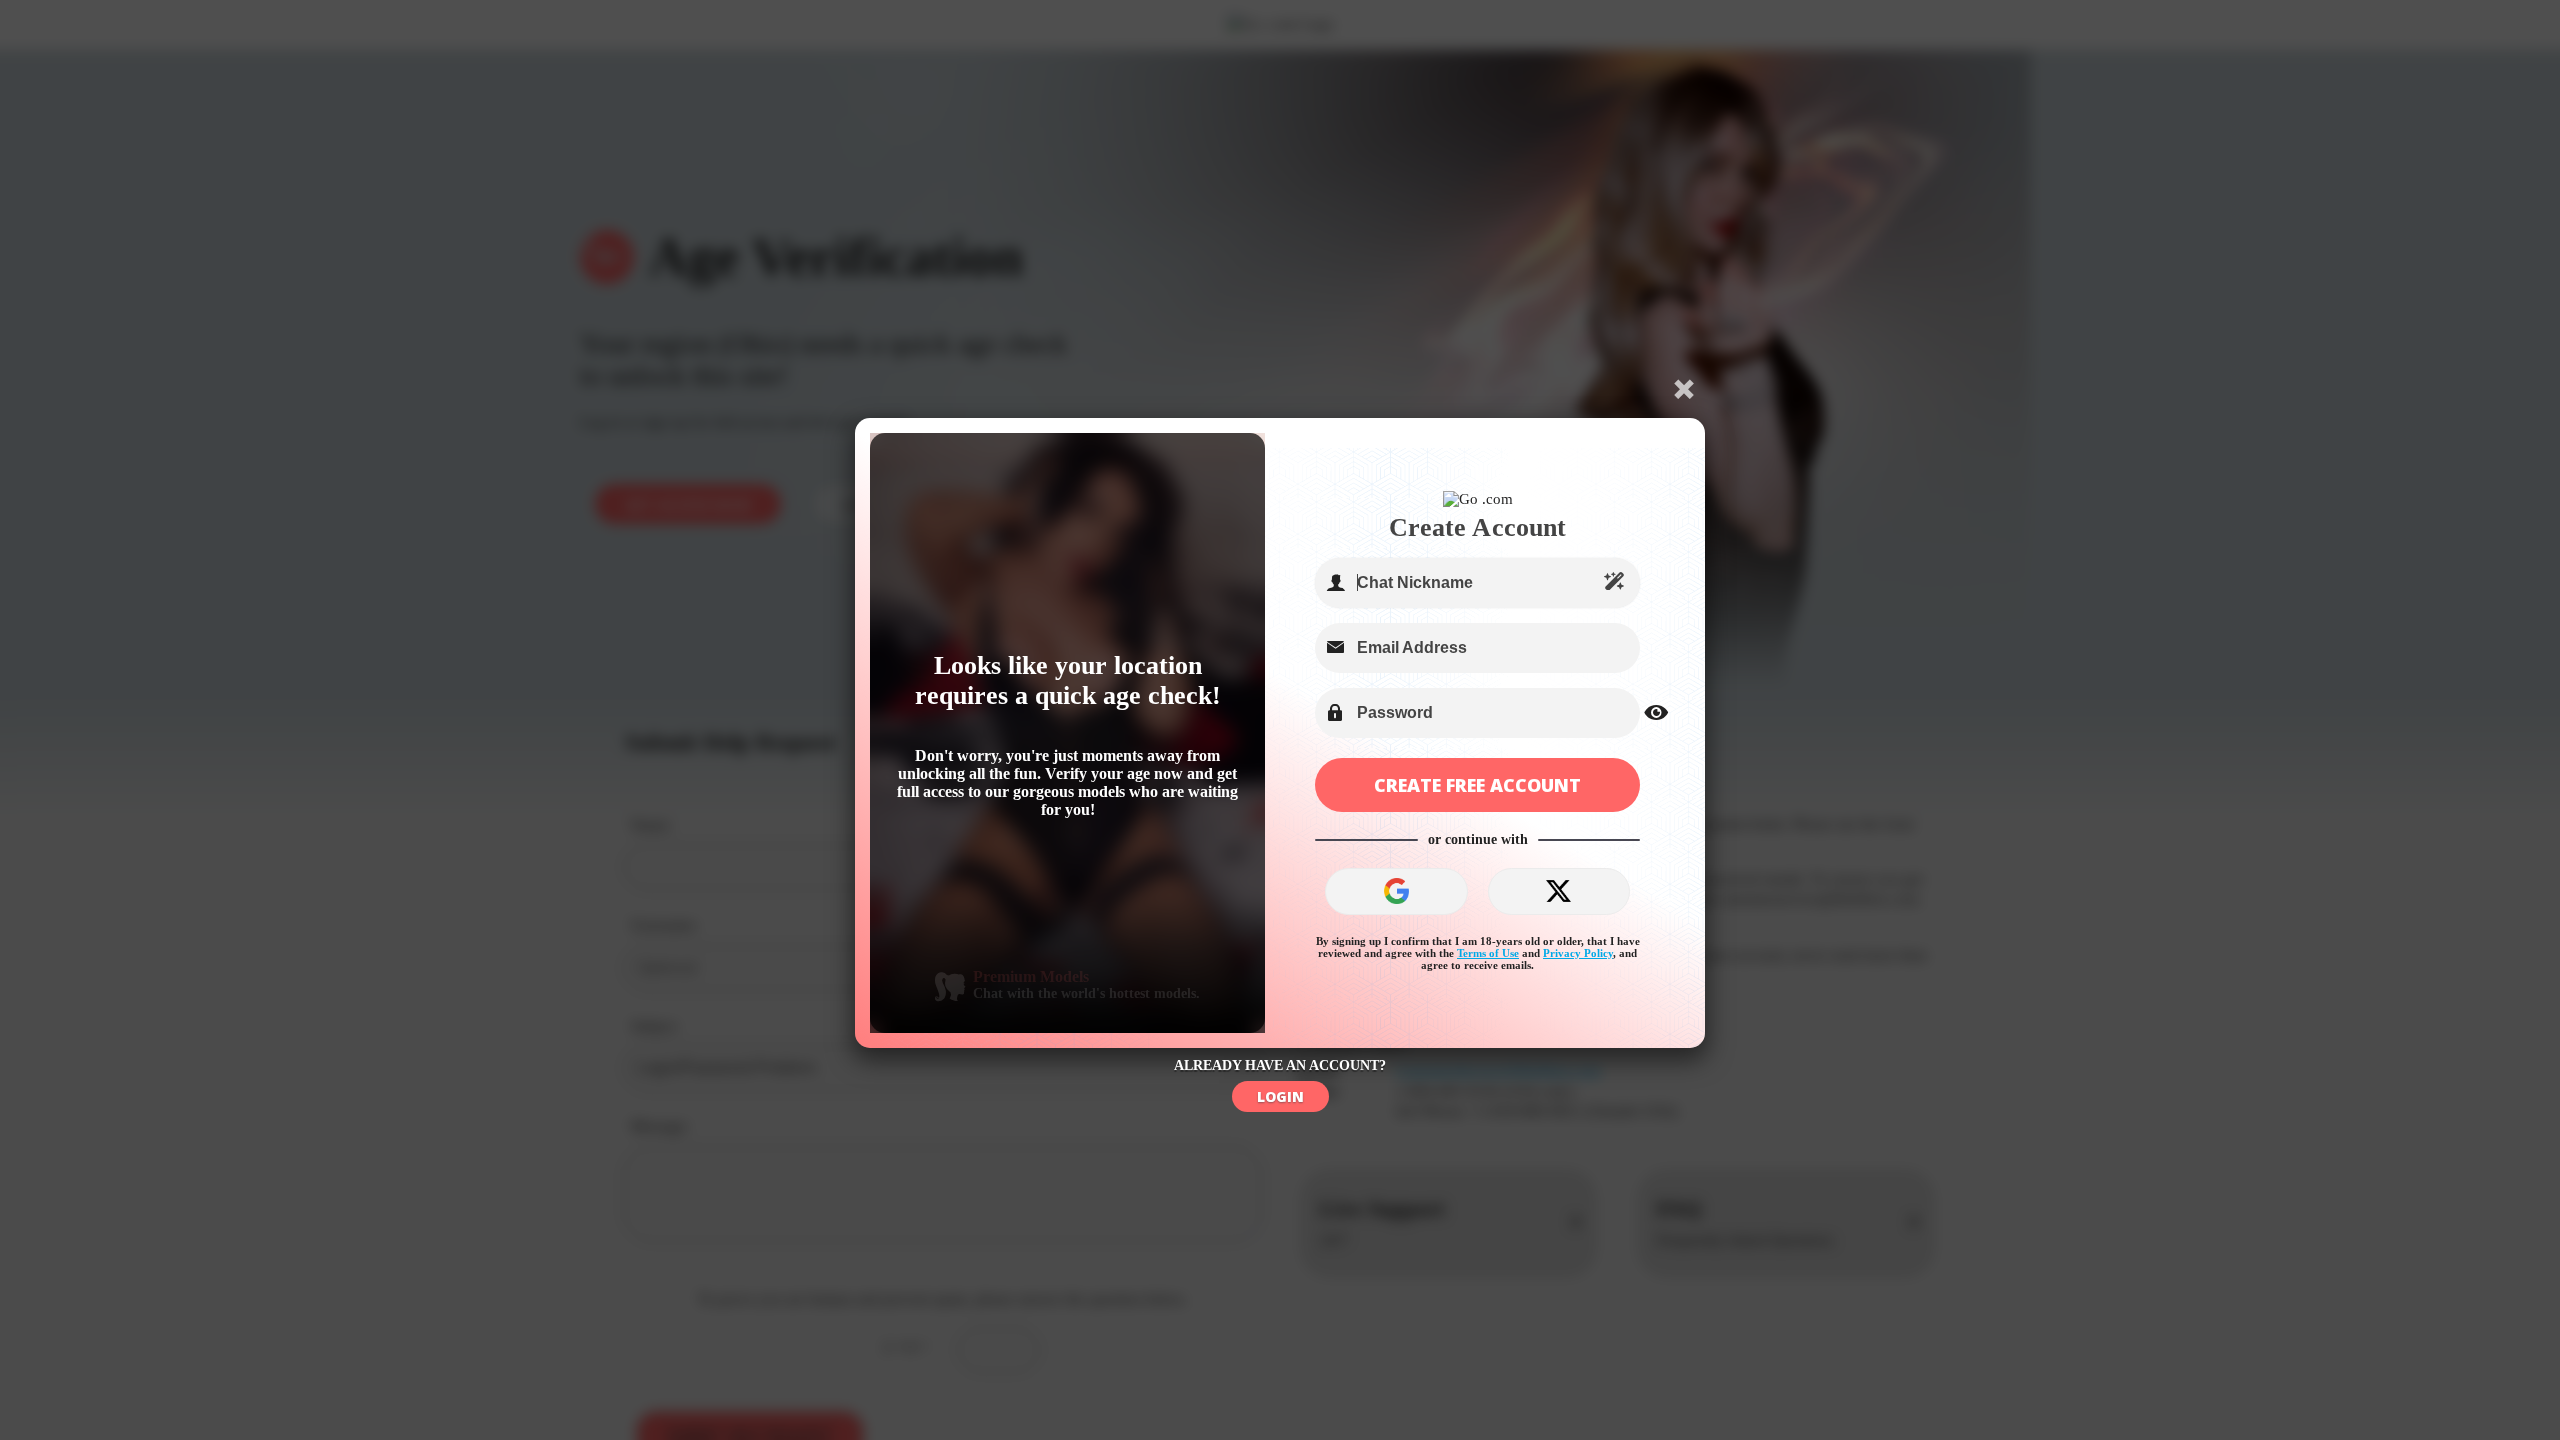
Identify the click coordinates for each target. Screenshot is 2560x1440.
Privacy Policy (1578, 953)
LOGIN (1280, 1096)
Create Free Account (1477, 785)
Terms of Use (1488, 953)
